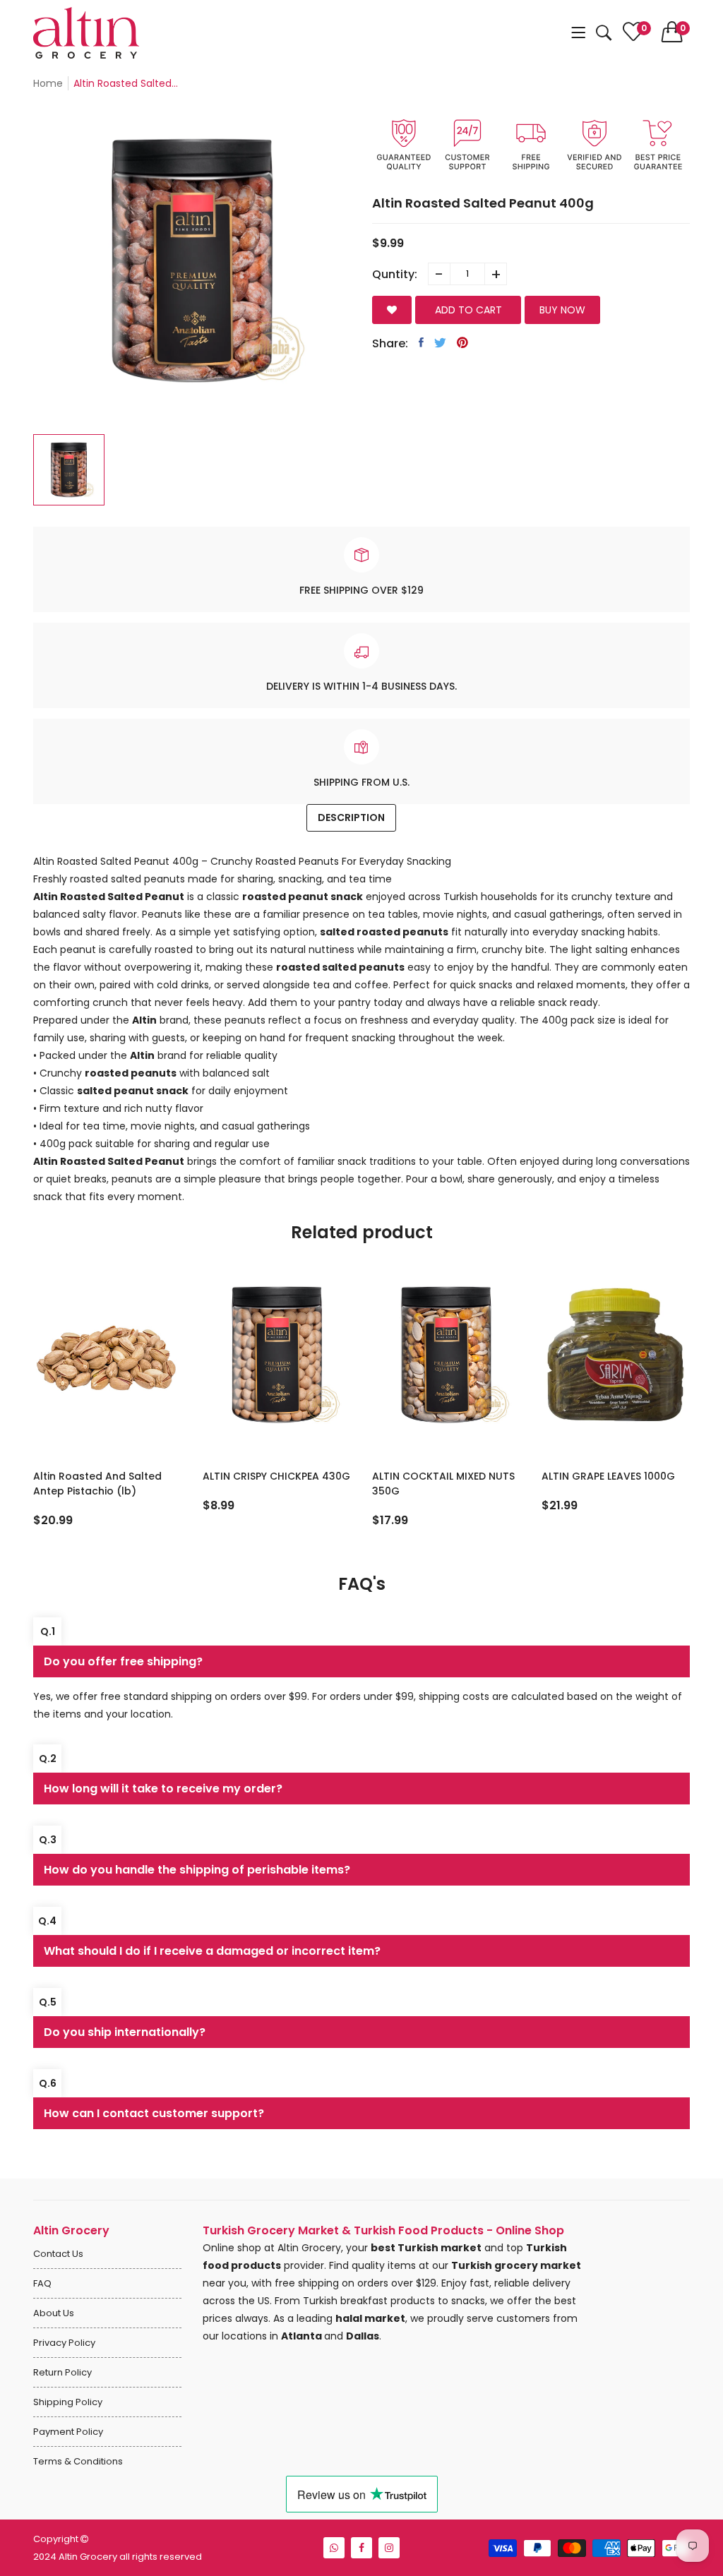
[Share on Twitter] (440, 342)
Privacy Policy (64, 2343)
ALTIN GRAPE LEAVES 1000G (439, 1476)
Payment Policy (68, 2432)
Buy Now (562, 310)
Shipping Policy (68, 2402)
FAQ (42, 2283)
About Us (54, 2313)
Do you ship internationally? (125, 2032)
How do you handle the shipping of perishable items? (197, 1870)
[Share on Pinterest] (462, 342)
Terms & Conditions (78, 2461)
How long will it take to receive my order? (163, 1789)
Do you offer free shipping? (123, 1661)
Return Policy (62, 2372)
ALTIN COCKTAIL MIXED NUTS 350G (274, 1484)
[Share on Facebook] (421, 342)
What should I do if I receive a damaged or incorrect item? (212, 1951)
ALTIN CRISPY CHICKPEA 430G (107, 1476)
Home (48, 83)
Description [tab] (351, 817)
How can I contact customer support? (154, 2113)
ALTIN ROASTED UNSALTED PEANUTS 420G (606, 1484)
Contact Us (58, 2254)
